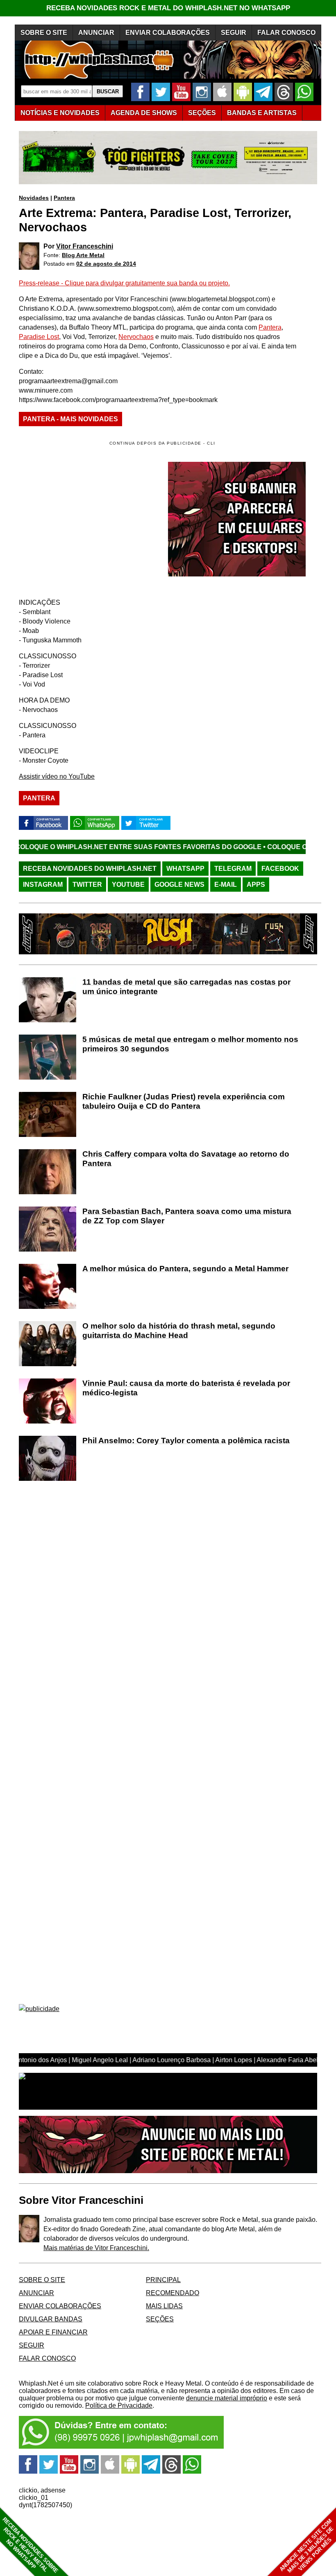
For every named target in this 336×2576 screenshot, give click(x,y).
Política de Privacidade (119, 2405)
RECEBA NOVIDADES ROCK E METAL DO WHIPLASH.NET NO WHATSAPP (168, 8)
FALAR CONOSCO (286, 33)
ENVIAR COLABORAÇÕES (168, 33)
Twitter (87, 885)
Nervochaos (136, 337)
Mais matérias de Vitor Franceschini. (96, 2248)
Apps (256, 885)
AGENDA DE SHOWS (144, 113)
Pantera (64, 198)
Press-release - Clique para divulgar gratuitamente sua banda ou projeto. (124, 283)
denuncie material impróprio (227, 2398)
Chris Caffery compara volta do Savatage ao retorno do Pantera (186, 1159)
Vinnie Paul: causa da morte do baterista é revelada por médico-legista (186, 1388)
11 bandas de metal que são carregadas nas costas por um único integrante (186, 987)
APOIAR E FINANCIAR (53, 2332)
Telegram (233, 869)
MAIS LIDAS (164, 2306)
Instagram (43, 885)
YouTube (128, 885)
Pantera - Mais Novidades (70, 419)
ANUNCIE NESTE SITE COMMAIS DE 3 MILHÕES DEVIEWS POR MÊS (307, 2546)
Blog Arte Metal (83, 255)
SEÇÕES (202, 113)
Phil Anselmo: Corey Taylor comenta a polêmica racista (186, 1441)
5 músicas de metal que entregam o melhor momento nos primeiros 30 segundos (190, 1044)
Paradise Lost (39, 337)
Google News (179, 885)
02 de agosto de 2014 (106, 264)
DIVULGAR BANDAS (51, 2319)
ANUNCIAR (96, 33)
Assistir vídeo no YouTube (57, 776)
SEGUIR (234, 33)
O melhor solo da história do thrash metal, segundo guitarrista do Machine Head (179, 1331)
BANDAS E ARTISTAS (262, 113)
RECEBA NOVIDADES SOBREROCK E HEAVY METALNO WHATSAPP (30, 2545)
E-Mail (226, 885)
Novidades (34, 198)
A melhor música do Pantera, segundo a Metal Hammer (185, 1269)
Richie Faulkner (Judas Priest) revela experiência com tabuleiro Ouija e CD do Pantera (184, 1101)
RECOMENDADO (173, 2293)
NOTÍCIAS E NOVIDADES (60, 113)
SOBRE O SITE (44, 33)
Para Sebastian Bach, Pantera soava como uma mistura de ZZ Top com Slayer (187, 1216)
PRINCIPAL (163, 2280)
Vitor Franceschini (85, 246)
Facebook (280, 869)
